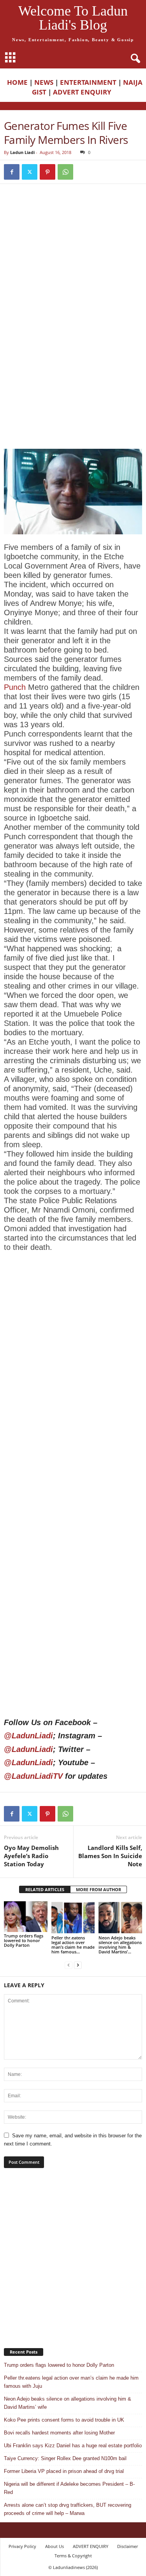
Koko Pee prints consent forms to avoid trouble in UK (64, 2420)
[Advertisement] (73, 269)
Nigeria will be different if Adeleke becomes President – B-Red (69, 2488)
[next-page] (78, 1965)
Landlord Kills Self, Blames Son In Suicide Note (110, 1856)
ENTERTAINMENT (88, 82)
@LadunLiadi (28, 1736)
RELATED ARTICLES (45, 1889)
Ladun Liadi (22, 152)
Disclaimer (128, 2546)
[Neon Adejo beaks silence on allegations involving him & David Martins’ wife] (120, 1917)
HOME (17, 82)
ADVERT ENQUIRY (84, 92)
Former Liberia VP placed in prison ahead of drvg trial (64, 2471)
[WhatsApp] (65, 172)
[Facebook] (12, 172)
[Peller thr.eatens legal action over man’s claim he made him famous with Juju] (73, 1917)
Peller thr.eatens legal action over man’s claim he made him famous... (73, 1945)
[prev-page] (69, 1965)
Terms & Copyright (73, 2556)
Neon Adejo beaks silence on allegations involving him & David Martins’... (120, 1945)
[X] (30, 172)
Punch (15, 687)
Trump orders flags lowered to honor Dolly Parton (24, 1940)
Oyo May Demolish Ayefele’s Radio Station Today (31, 1856)
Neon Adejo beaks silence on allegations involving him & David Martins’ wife (68, 2403)
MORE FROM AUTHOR (99, 1889)
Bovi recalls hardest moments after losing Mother (59, 2433)
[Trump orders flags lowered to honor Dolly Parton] (26, 1917)
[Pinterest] (47, 172)
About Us (55, 2546)
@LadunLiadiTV (33, 1776)
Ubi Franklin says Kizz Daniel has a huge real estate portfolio (73, 2446)
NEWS (44, 82)
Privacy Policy (22, 2546)
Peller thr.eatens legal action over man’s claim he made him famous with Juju (71, 2382)
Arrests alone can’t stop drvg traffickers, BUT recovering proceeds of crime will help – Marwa (68, 2509)
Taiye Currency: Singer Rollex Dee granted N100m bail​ (65, 2458)
